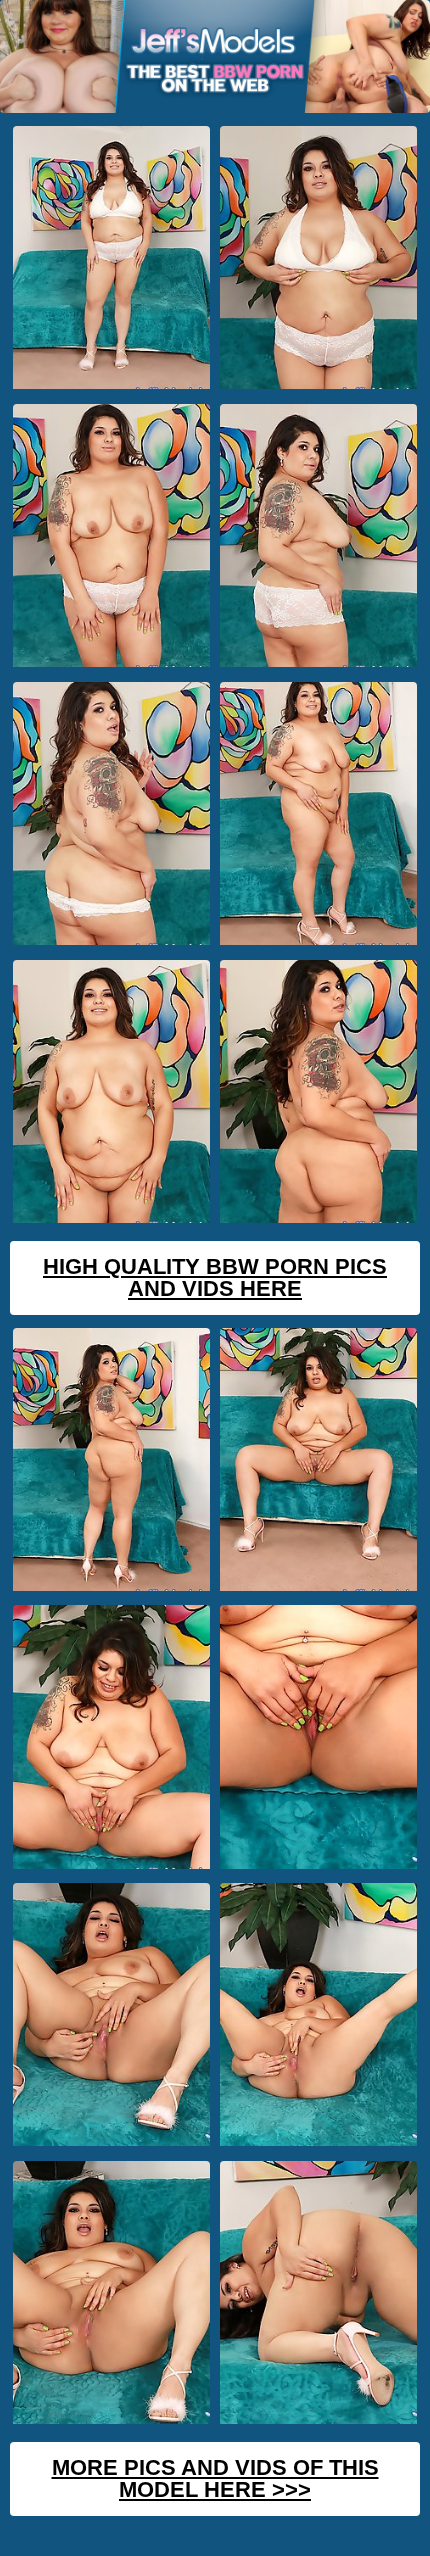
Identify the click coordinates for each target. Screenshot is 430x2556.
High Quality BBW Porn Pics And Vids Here (215, 1277)
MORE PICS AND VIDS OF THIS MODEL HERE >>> (215, 2478)
